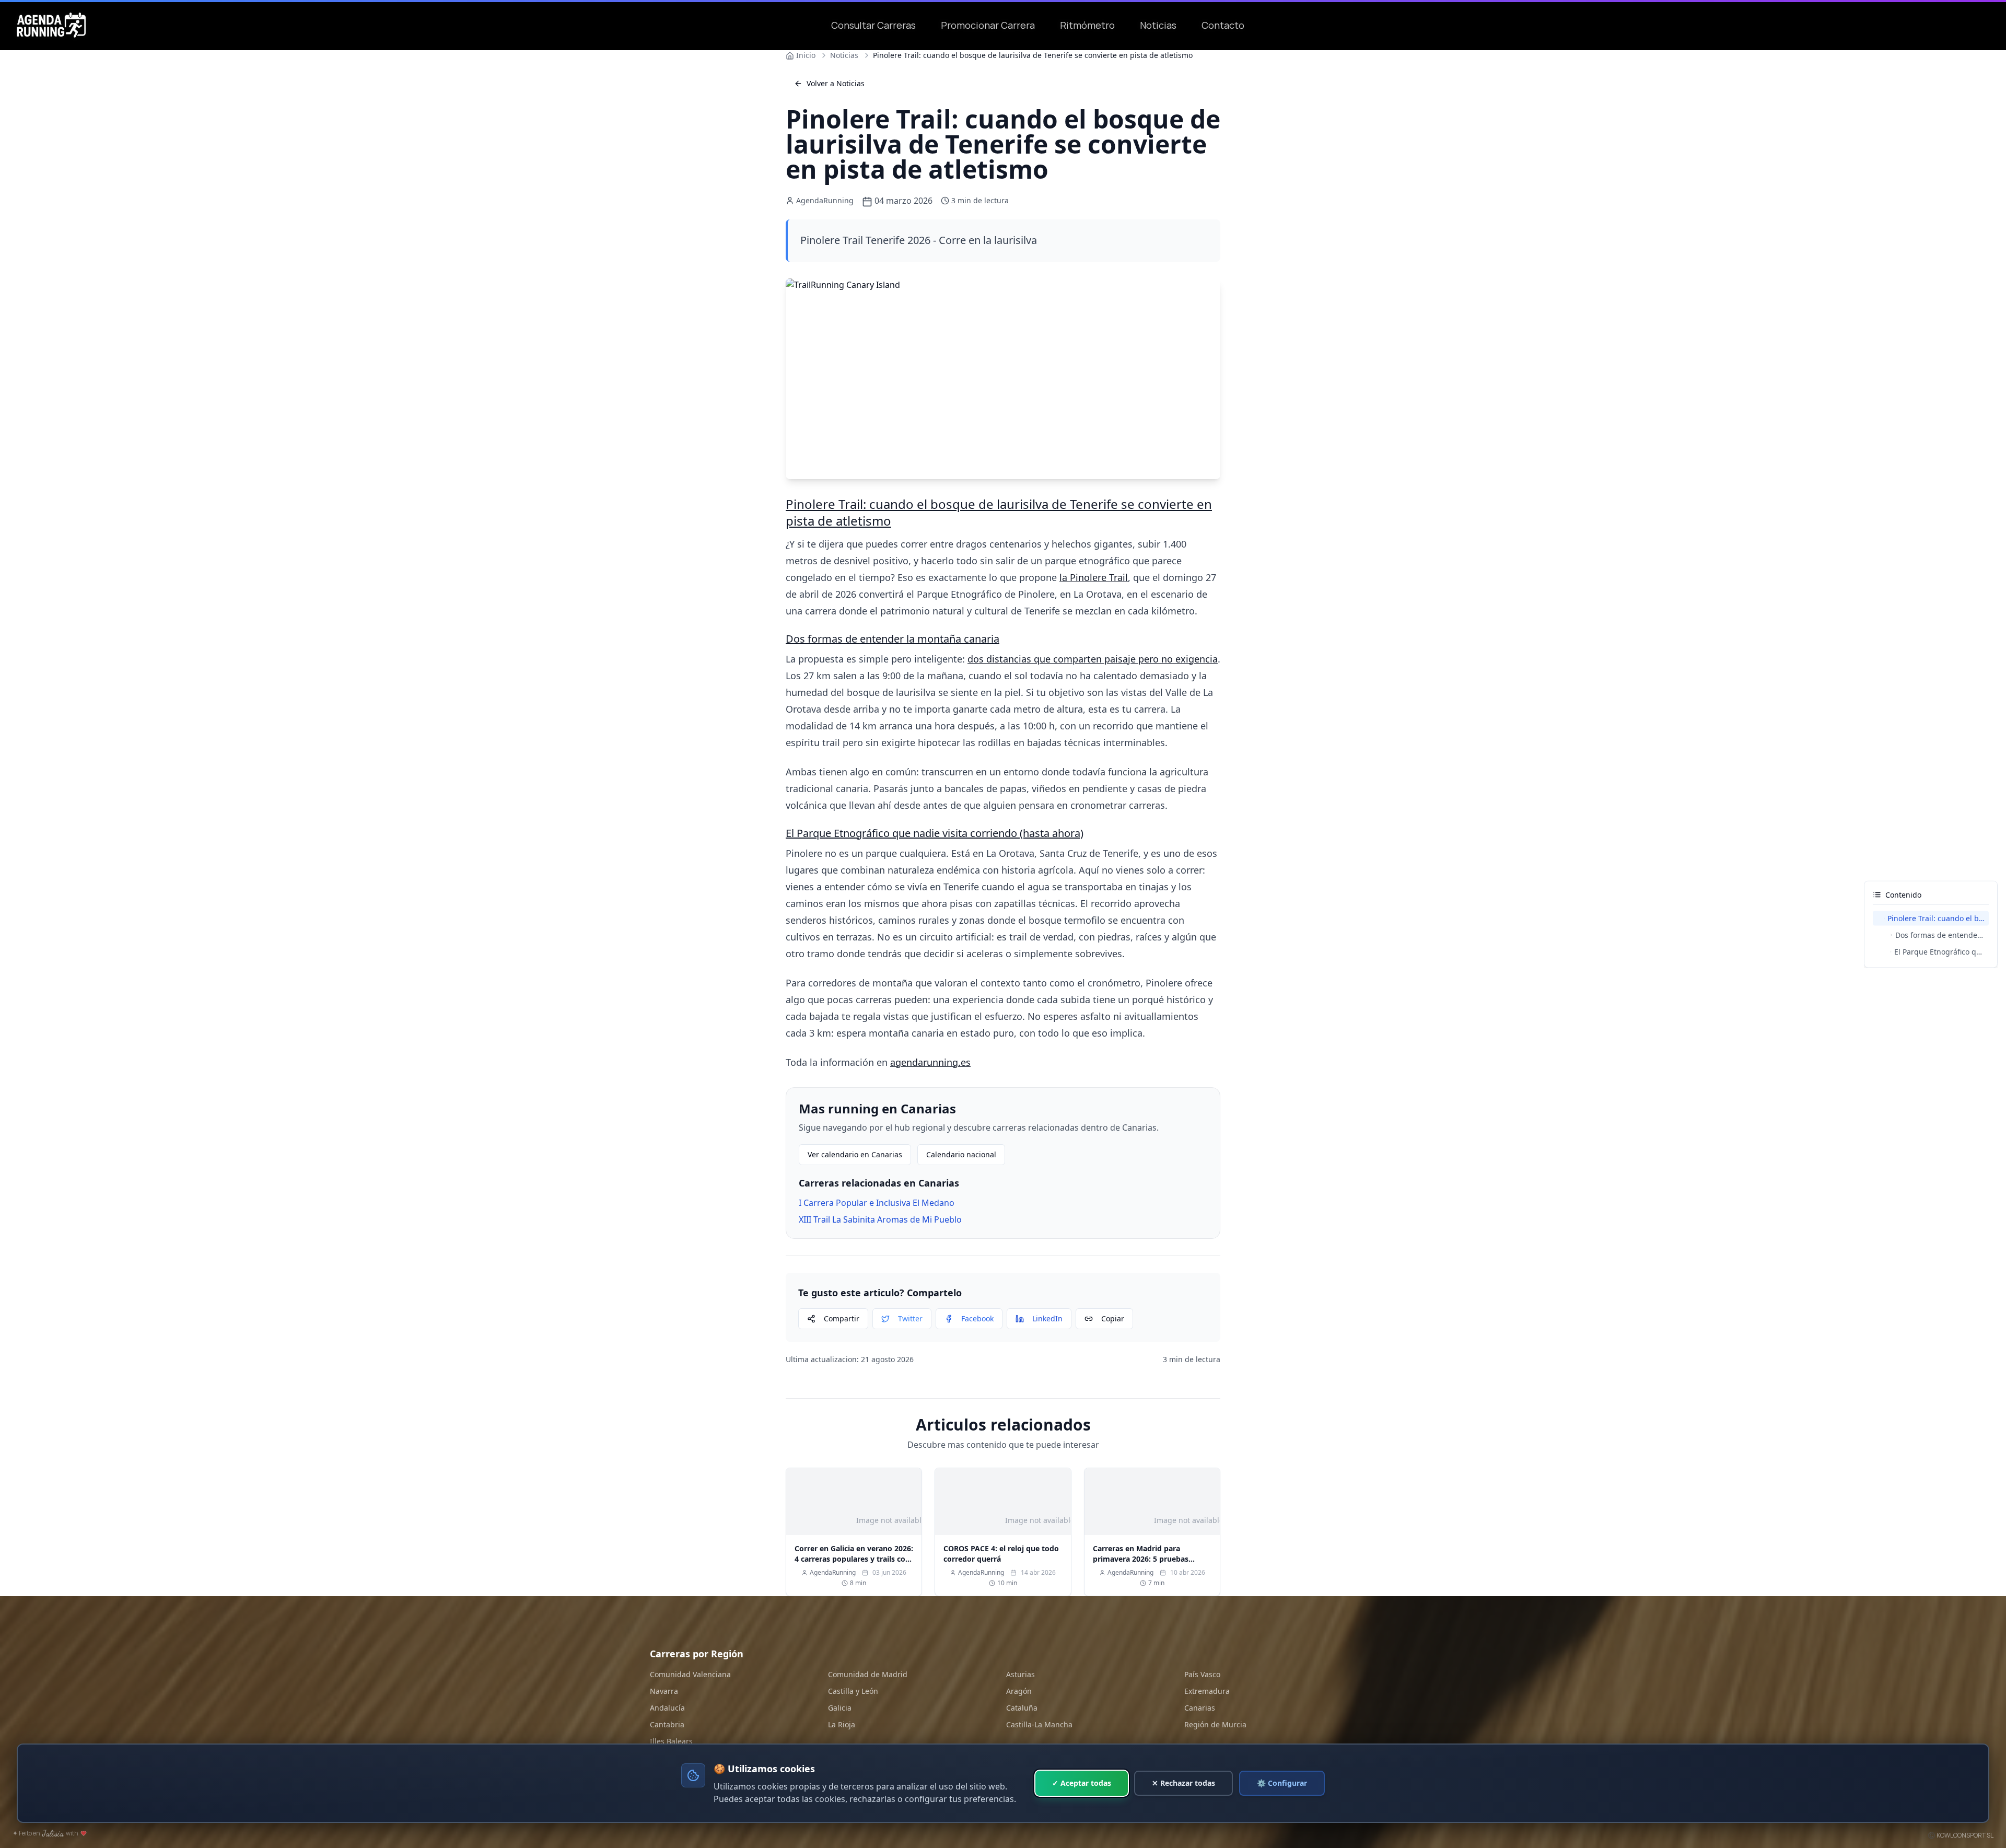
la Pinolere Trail (1094, 577)
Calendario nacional (961, 1154)
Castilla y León (853, 1691)
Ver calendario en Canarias (855, 1154)
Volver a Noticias (836, 83)
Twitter (910, 1318)
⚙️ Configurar (1282, 1783)
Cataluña (1022, 1708)
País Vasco (1202, 1674)
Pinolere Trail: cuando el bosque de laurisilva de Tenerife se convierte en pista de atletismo (999, 512)
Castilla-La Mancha (1039, 1724)
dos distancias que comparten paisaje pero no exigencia (1093, 659)
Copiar (1113, 1318)
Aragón (1019, 1691)
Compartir (842, 1318)
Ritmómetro (1087, 25)
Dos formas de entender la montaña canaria (893, 639)
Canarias (1200, 1708)
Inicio (806, 55)
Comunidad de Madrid (868, 1674)
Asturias (1021, 1674)
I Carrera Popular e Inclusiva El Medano (877, 1203)
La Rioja (842, 1724)
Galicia (840, 1708)
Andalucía (667, 1708)
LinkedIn (1047, 1318)
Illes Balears (671, 1741)
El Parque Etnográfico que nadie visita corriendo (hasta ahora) (935, 833)
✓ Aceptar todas (1082, 1783)
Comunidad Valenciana (690, 1674)
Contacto (1223, 25)
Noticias (1158, 25)
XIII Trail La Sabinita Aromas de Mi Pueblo (880, 1219)
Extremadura (1207, 1691)
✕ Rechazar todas (1183, 1783)
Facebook (977, 1318)
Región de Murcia (1215, 1724)
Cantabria (667, 1724)
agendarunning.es (930, 1062)
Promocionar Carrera (988, 25)
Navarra (664, 1691)
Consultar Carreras (873, 25)
